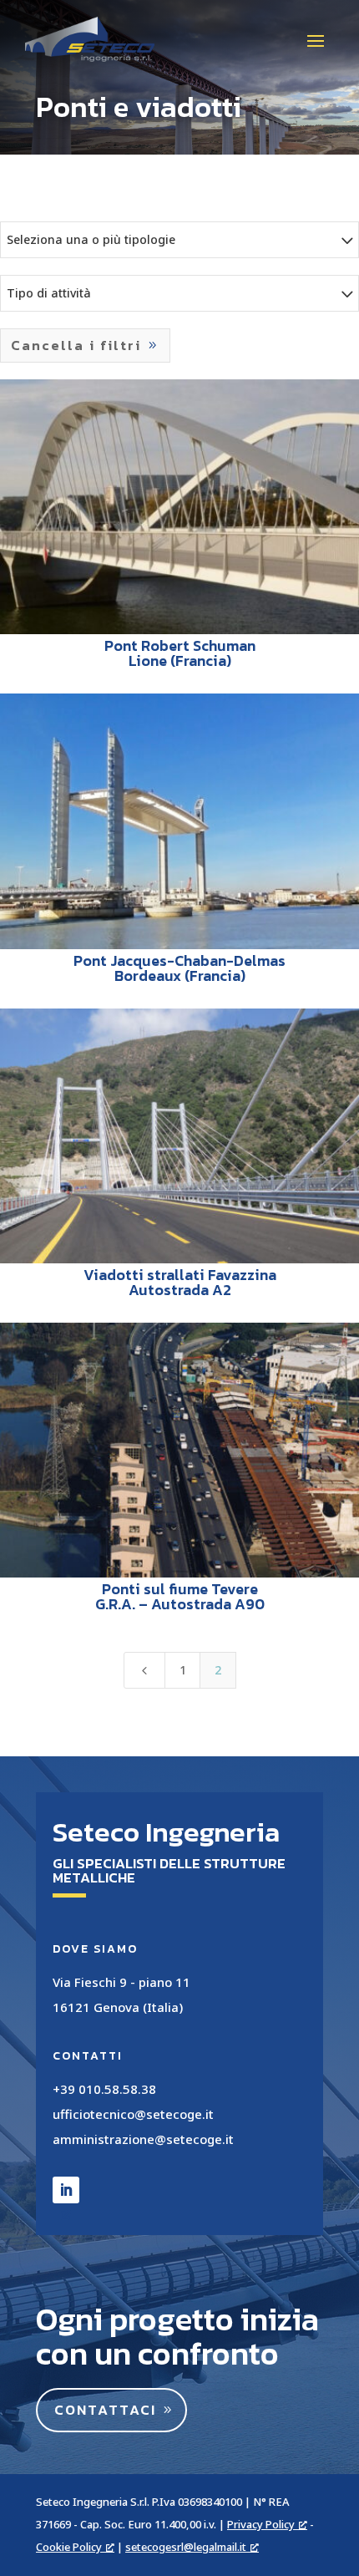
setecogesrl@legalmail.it (186, 2547)
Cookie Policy (69, 2547)
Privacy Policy (261, 2524)
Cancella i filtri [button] (76, 345)
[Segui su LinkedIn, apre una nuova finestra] (66, 2190)
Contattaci (105, 2410)
